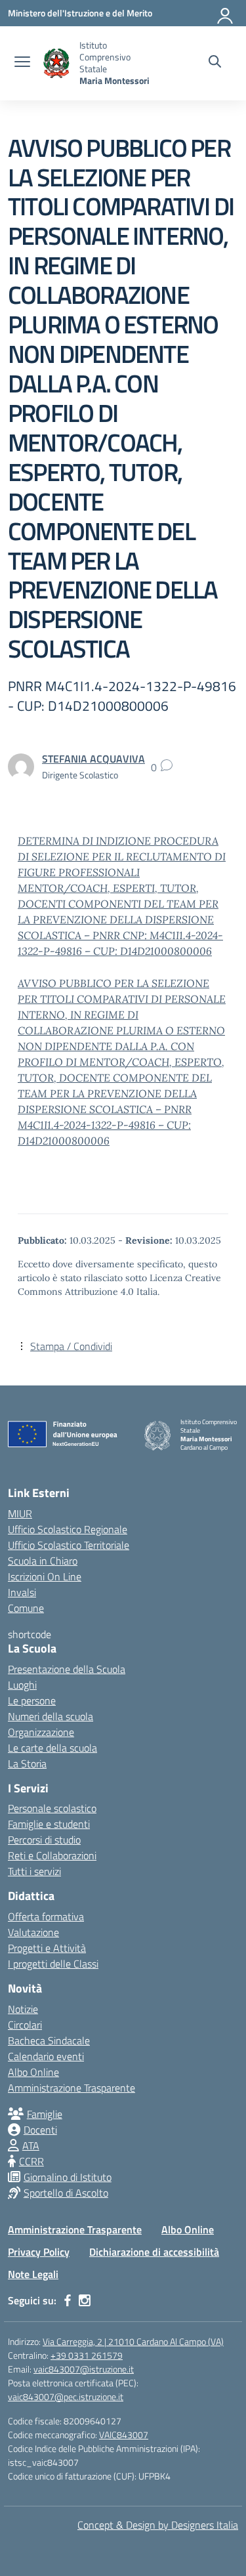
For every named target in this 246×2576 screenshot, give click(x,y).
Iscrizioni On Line (45, 1576)
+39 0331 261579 (87, 2355)
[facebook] (68, 2300)
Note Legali (33, 2274)
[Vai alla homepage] (56, 63)
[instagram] (85, 2300)
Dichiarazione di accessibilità (154, 2252)
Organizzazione (41, 1732)
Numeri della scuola (51, 1716)
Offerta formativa (46, 1916)
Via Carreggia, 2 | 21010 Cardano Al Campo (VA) (133, 2341)
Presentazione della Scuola (67, 1669)
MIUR (20, 1513)
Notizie (23, 2009)
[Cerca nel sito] (215, 63)
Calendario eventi (46, 2056)
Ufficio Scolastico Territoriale (69, 1545)
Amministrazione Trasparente (72, 2088)
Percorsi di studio (44, 1840)
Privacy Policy (39, 2252)
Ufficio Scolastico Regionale (68, 1529)
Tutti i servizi (34, 1871)
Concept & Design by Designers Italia (158, 2525)
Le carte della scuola (52, 1748)
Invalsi (22, 1592)
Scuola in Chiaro (43, 1561)
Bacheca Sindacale (49, 2040)
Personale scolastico (52, 1808)
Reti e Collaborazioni (52, 1855)
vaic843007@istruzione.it (84, 2369)
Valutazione (33, 1932)
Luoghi (22, 1685)
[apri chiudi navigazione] (22, 63)
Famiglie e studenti (49, 1824)
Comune (26, 1608)
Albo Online (33, 2072)
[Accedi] (226, 13)
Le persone (32, 1700)
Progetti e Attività (47, 1948)
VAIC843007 (124, 2435)
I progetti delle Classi (53, 1964)
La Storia (27, 1763)
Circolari (25, 2025)
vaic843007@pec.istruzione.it (66, 2397)
